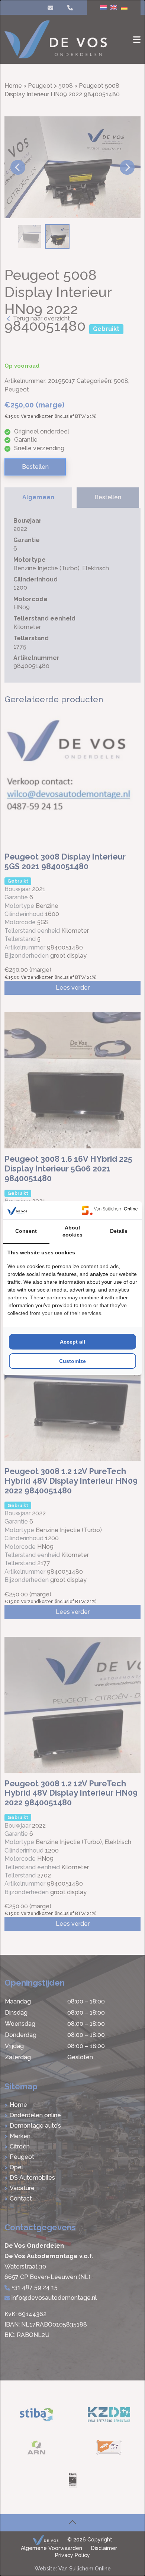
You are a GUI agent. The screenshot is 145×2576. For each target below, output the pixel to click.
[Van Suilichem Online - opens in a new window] (110, 1210)
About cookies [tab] (72, 1231)
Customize (72, 1361)
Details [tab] (119, 1231)
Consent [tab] (26, 1231)
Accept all (72, 1342)
